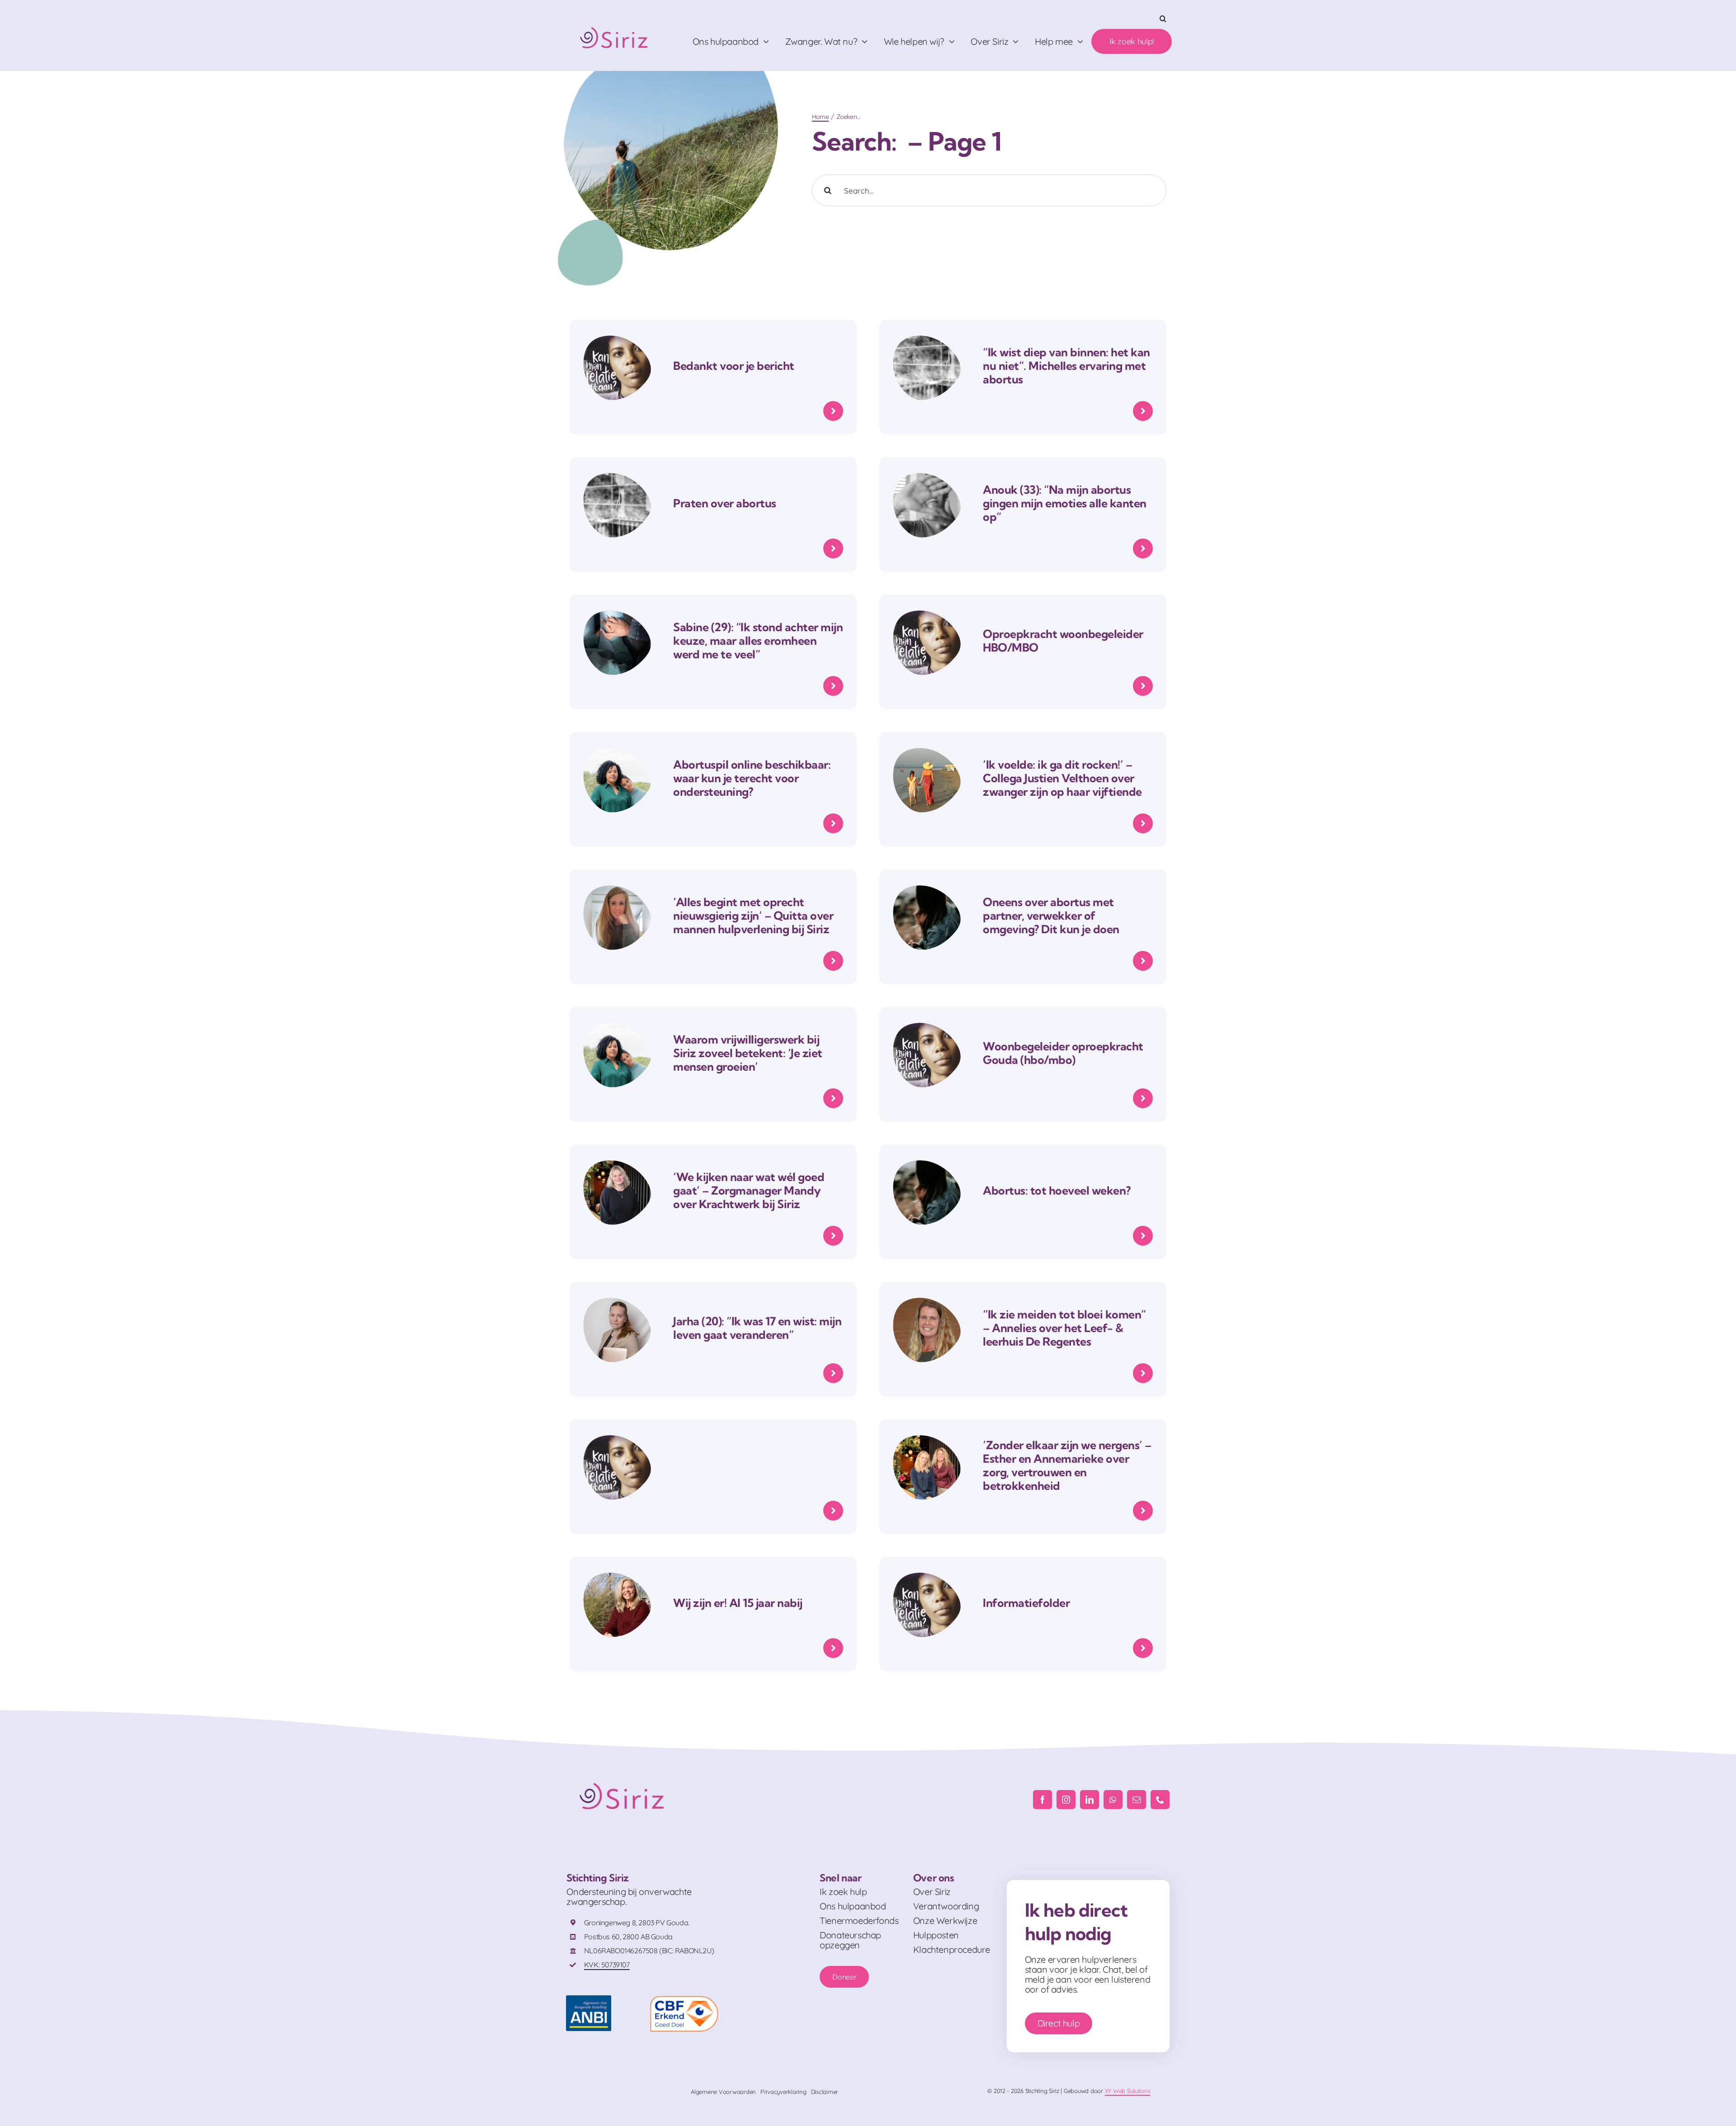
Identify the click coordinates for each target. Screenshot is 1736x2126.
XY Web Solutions (1128, 2091)
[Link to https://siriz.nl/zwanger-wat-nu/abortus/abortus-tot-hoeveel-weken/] (1143, 1236)
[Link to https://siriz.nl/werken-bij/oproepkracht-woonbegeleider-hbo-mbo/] (1143, 686)
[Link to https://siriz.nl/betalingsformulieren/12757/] (833, 1511)
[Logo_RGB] (615, 23)
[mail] (1137, 1800)
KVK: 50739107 (607, 1965)
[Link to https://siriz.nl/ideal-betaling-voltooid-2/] (833, 411)
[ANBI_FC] (589, 2000)
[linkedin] (1090, 1800)
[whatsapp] (1113, 1800)
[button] (1163, 19)
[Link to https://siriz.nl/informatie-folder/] (1143, 1648)
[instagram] (1066, 1800)
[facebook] (1043, 1800)
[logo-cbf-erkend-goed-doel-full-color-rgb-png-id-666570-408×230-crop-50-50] (684, 2000)
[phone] (1160, 1800)
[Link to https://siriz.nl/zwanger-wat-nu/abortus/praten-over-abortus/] (833, 548)
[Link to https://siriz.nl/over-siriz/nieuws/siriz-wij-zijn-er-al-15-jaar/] (833, 1648)
